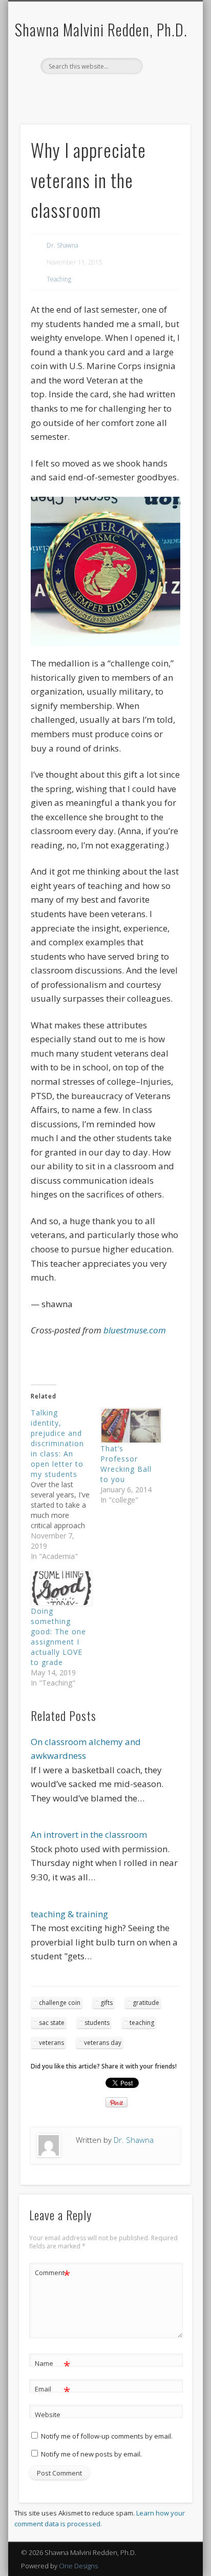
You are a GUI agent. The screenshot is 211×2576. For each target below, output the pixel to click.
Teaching (59, 279)
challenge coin (60, 2003)
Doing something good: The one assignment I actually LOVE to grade (58, 1637)
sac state (52, 2023)
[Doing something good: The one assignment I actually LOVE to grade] (60, 1588)
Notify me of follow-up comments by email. (107, 2436)
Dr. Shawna (62, 245)
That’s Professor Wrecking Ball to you (126, 1464)
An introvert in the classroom (89, 1834)
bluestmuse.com (135, 1330)
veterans (51, 2043)
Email (52, 2390)
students (97, 2023)
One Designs (78, 2566)
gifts (107, 2003)
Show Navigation (104, 124)
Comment (52, 2274)
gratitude (146, 2003)
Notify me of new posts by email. (91, 2454)
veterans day (103, 2043)
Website (48, 2415)
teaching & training (69, 1914)
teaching (142, 2023)
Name (52, 2365)
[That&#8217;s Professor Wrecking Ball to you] (130, 1426)
